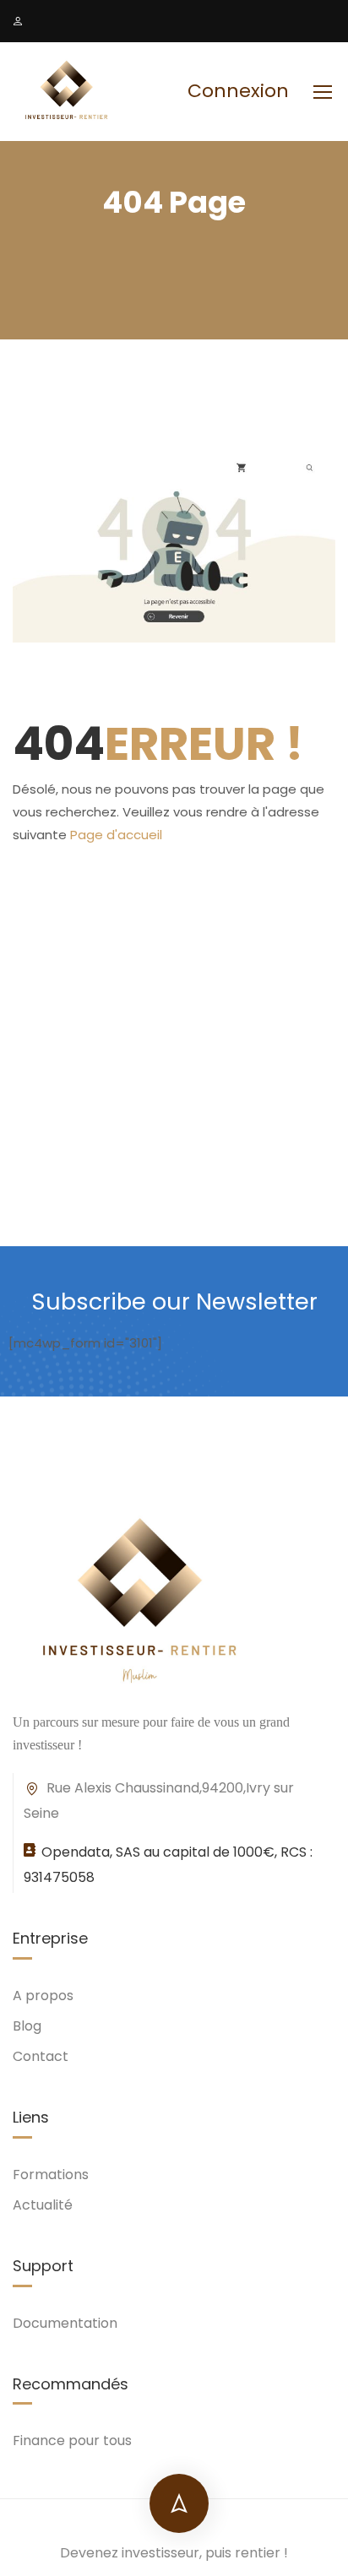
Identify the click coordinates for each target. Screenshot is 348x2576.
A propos (43, 1996)
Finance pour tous (72, 2440)
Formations (51, 2175)
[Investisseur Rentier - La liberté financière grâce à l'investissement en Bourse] (67, 92)
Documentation (65, 2323)
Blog (27, 2026)
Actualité (43, 2205)
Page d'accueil (116, 835)
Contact (41, 2056)
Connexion (238, 91)
